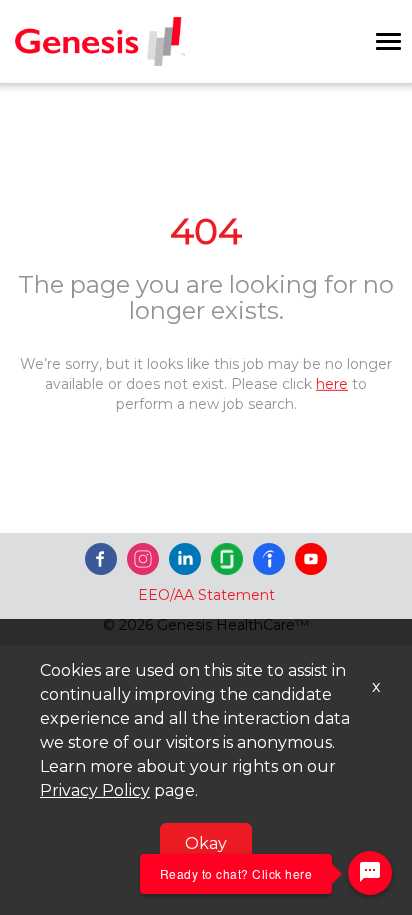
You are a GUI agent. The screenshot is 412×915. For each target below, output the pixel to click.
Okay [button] (206, 843)
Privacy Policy (95, 790)
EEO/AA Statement (206, 595)
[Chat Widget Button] (370, 873)
